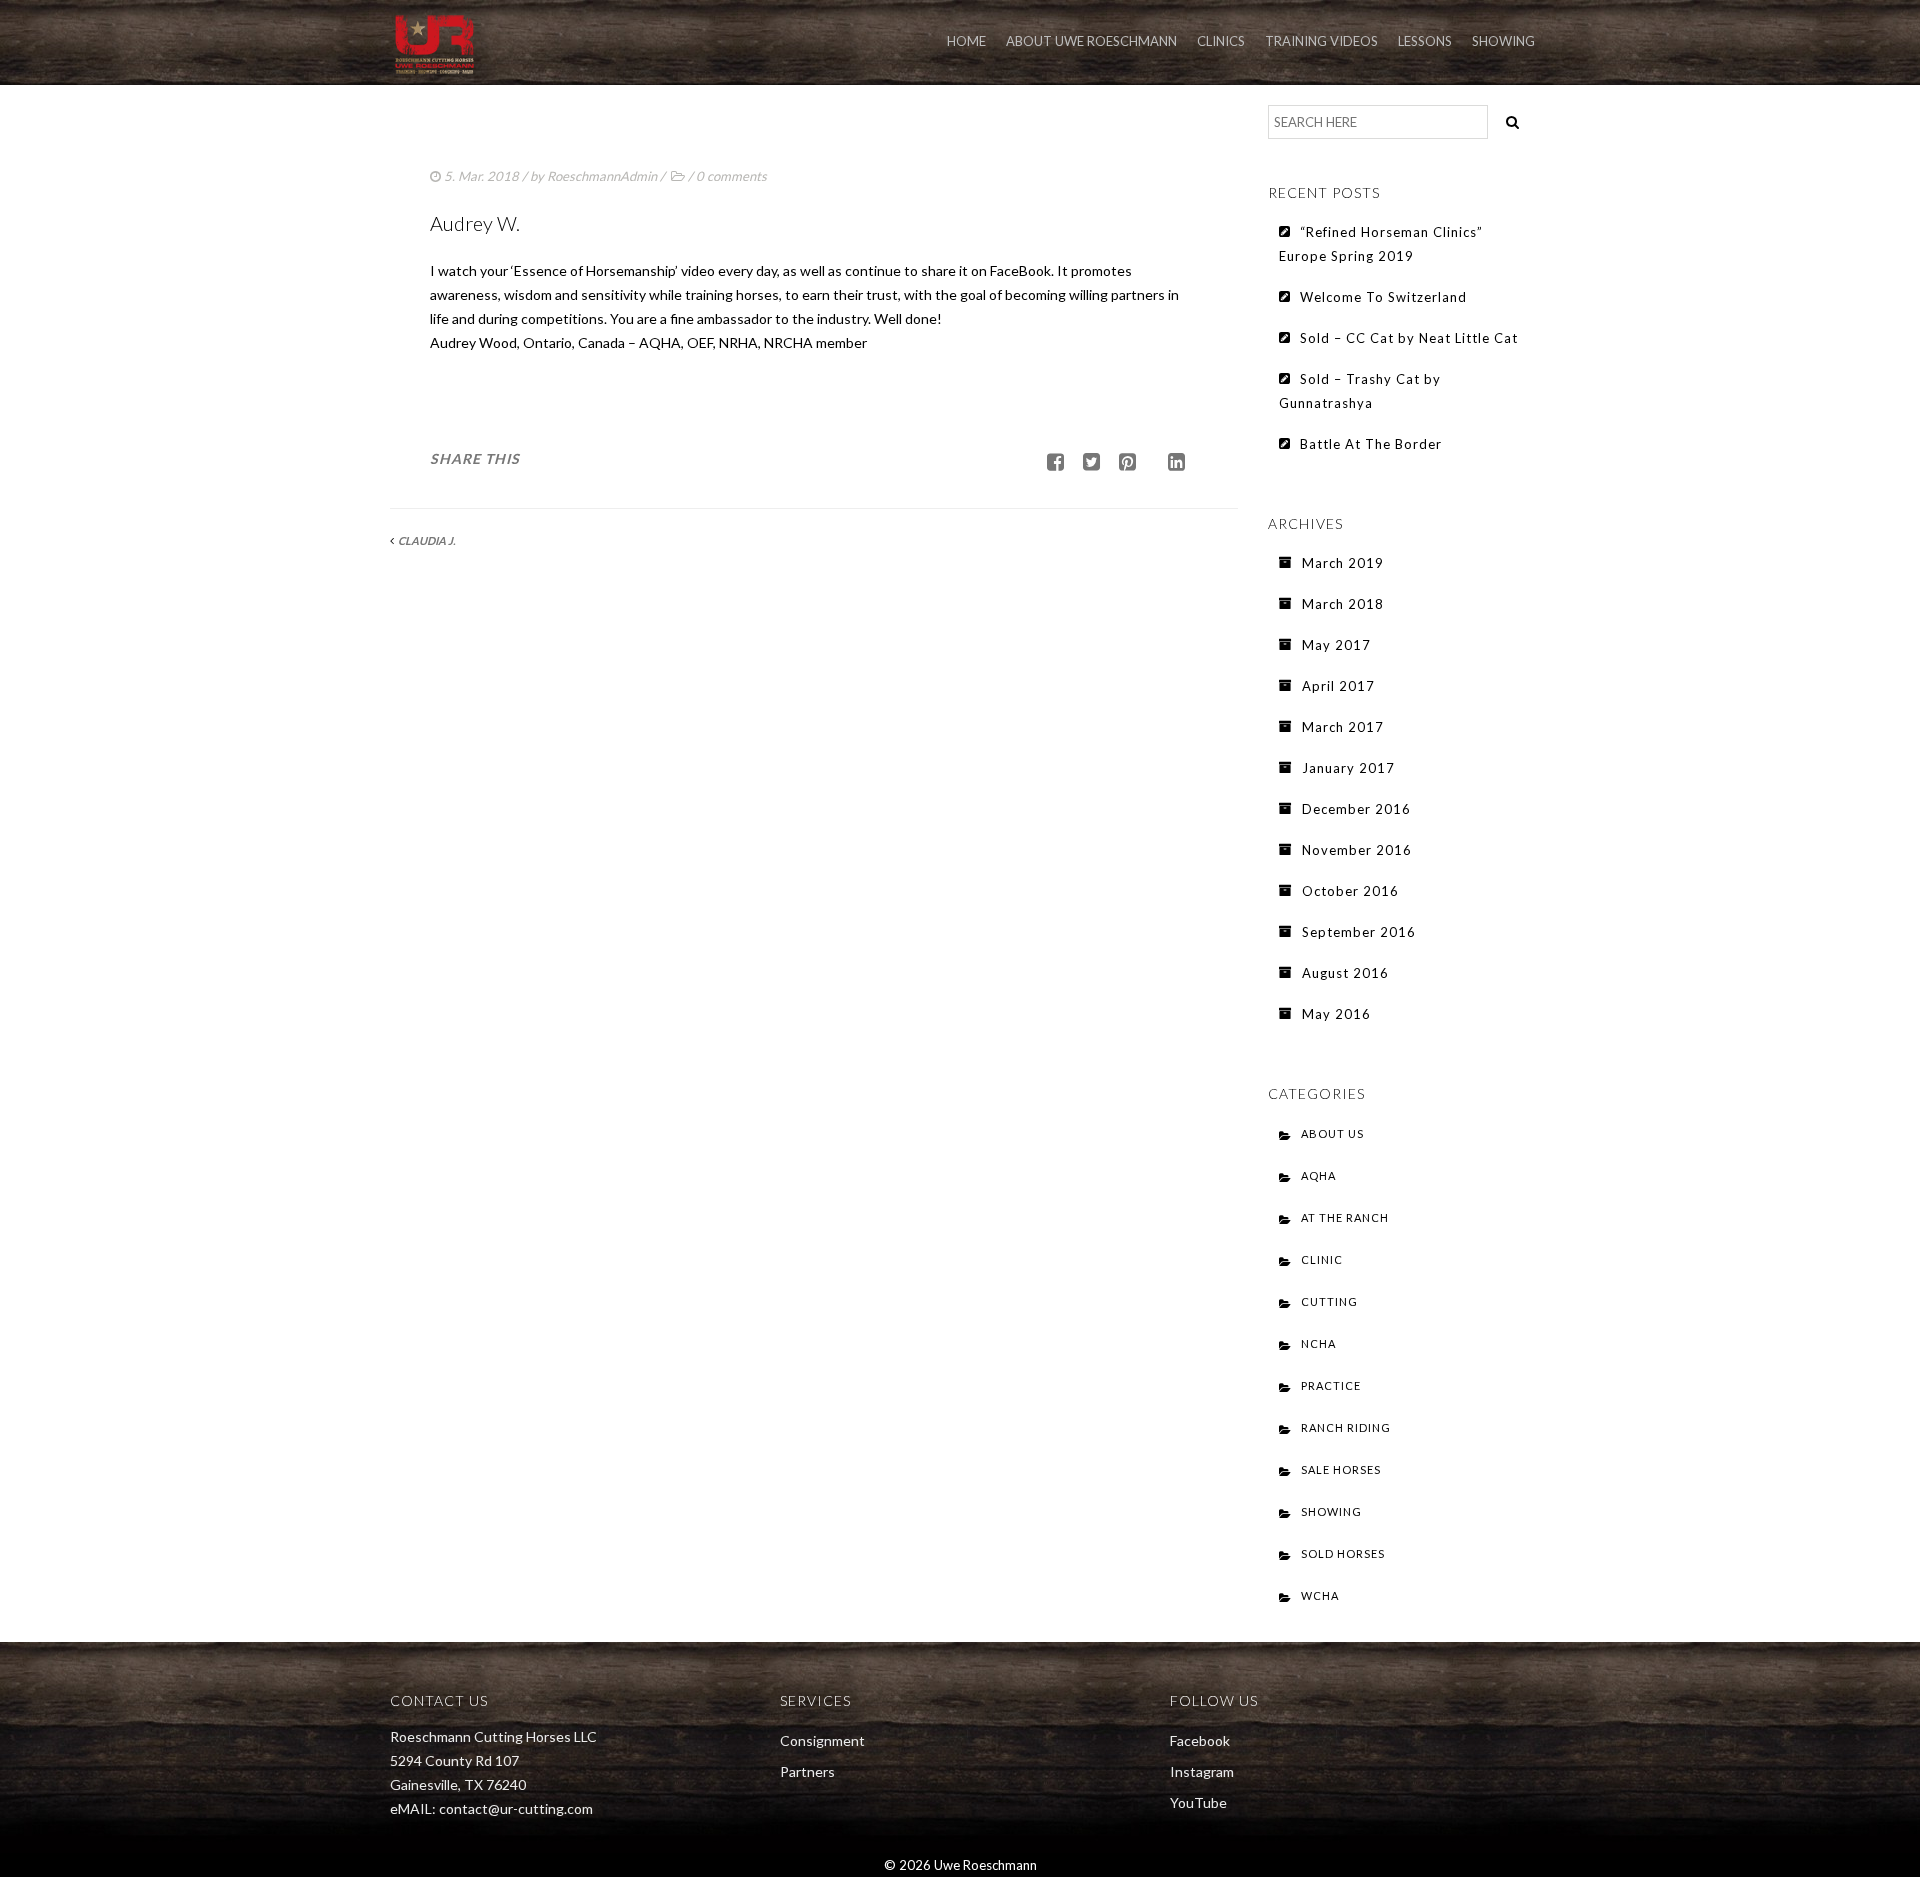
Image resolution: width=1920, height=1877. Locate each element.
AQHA (1318, 1175)
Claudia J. (426, 540)
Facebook (1200, 1740)
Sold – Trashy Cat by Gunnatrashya (1360, 391)
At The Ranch (1345, 1217)
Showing (1503, 41)
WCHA (1320, 1595)
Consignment (822, 1740)
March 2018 (1343, 604)
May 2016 (1336, 1014)
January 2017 (1348, 768)
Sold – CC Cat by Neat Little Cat (1409, 338)
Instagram (1202, 1771)
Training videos (1321, 41)
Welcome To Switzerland (1383, 297)
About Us (1332, 1133)
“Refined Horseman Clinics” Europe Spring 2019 (1381, 244)
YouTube (1198, 1802)
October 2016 (1350, 891)
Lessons (1425, 41)
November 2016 (1357, 850)
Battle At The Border (1371, 444)
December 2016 (1356, 809)
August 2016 (1345, 973)
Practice (1331, 1385)
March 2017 (1343, 727)
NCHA (1318, 1343)
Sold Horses (1343, 1553)
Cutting (1329, 1301)
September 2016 (1359, 932)
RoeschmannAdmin (602, 176)
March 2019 (1343, 563)
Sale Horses (1341, 1469)
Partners (807, 1771)
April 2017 (1338, 686)
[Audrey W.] (1084, 461)
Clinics (1221, 41)
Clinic (1322, 1259)
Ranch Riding (1346, 1427)
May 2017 (1336, 645)
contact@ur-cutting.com (516, 1808)
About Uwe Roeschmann (1091, 41)
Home (966, 41)
